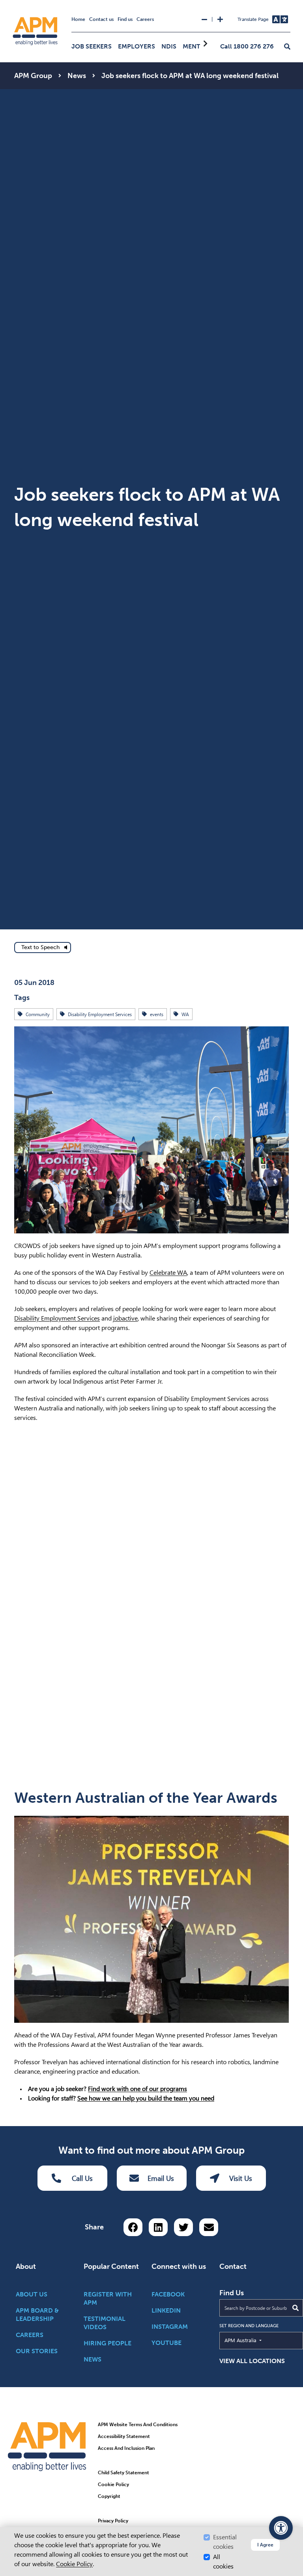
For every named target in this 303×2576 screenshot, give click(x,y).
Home (78, 19)
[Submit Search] (296, 2308)
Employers (137, 46)
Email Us (161, 2178)
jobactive (125, 1318)
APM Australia (259, 2340)
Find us (125, 19)
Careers (145, 19)
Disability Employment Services (57, 1318)
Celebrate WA (168, 1273)
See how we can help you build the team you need (146, 2098)
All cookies (223, 2562)
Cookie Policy (74, 2564)
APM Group (33, 76)
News (77, 76)
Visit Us (241, 2178)
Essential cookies (225, 2542)
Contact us (101, 19)
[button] (287, 47)
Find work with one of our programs (137, 2089)
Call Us (82, 2178)
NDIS (169, 46)
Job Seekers (92, 46)
